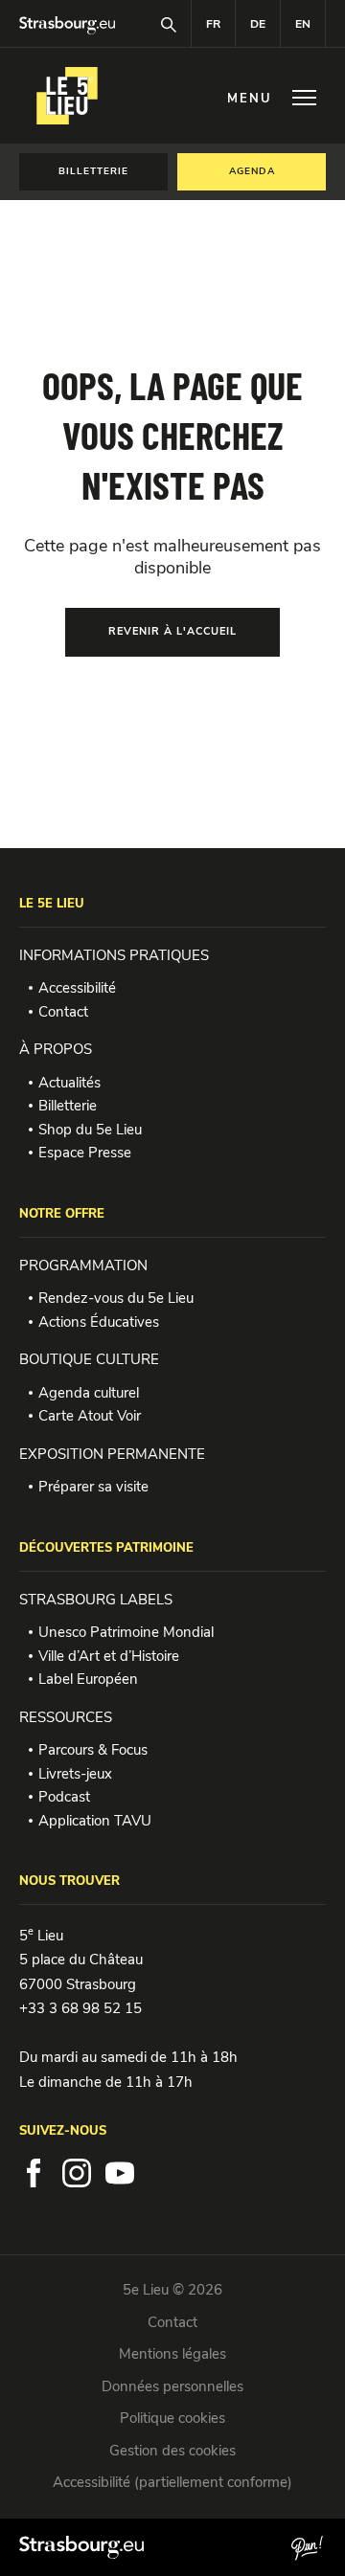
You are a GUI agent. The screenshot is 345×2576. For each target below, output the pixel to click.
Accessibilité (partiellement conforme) (172, 2482)
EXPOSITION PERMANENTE (112, 1454)
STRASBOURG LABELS (96, 1600)
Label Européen (88, 1679)
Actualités (69, 1083)
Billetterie (68, 1106)
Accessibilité (77, 988)
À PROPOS (56, 1049)
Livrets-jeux (75, 1774)
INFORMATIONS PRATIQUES (114, 955)
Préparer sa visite (93, 1487)
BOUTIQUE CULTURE (89, 1359)
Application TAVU (95, 1821)
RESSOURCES (66, 1717)
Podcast (64, 1797)
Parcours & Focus (93, 1750)
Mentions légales (172, 2354)
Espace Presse (85, 1153)
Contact (63, 1012)
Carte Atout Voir (90, 1416)
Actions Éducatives (99, 1322)
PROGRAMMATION (83, 1266)
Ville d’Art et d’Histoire (109, 1656)
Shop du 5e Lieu (90, 1130)
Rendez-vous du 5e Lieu (116, 1298)
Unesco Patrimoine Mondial (126, 1632)
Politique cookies (172, 2418)
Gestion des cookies (172, 2451)
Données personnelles (172, 2386)
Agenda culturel (89, 1393)
